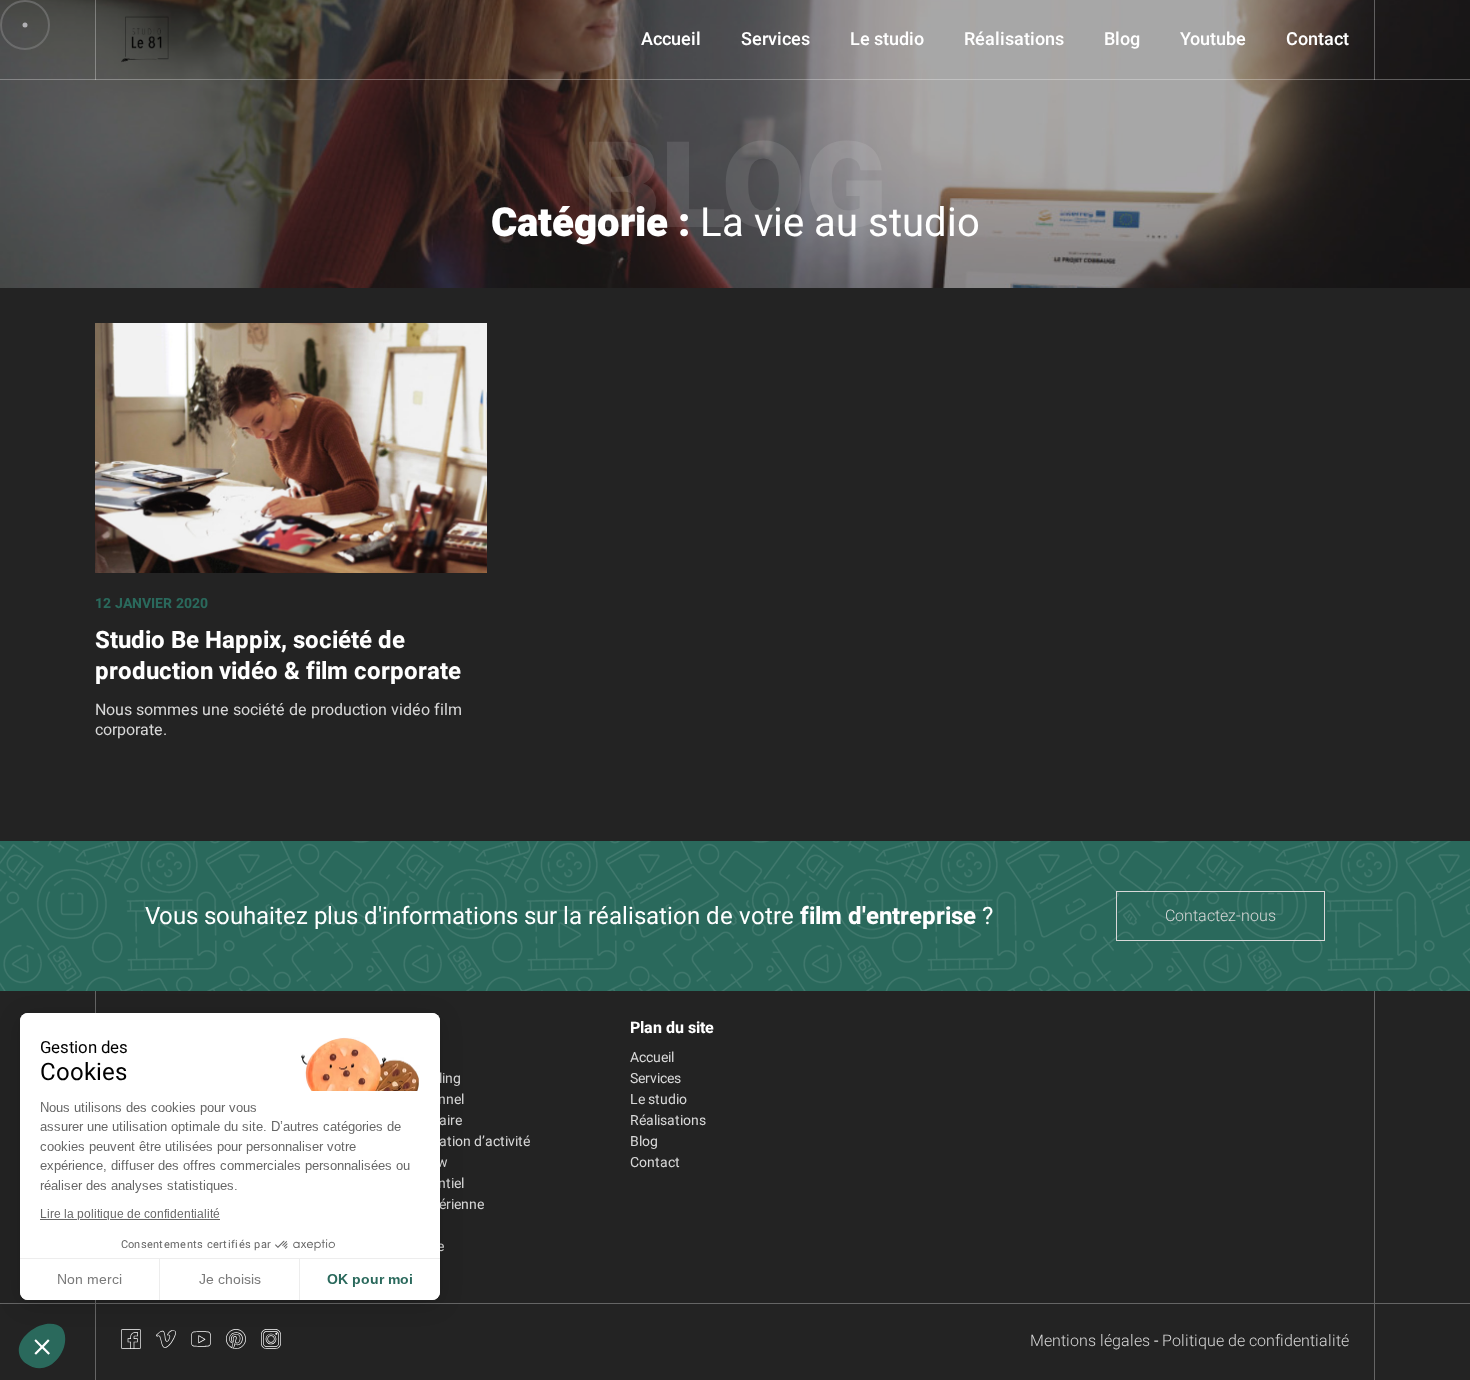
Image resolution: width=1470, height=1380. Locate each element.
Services (775, 39)
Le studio (887, 39)
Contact (1317, 39)
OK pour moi (370, 1279)
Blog (1122, 39)
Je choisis (230, 1279)
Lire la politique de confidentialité (130, 1214)
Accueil (671, 39)
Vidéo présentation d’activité (442, 1141)
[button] (42, 1346)
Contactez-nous (1220, 916)
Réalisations (1014, 39)
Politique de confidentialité (1255, 1341)
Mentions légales (1090, 1341)
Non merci (89, 1279)
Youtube (1213, 39)
